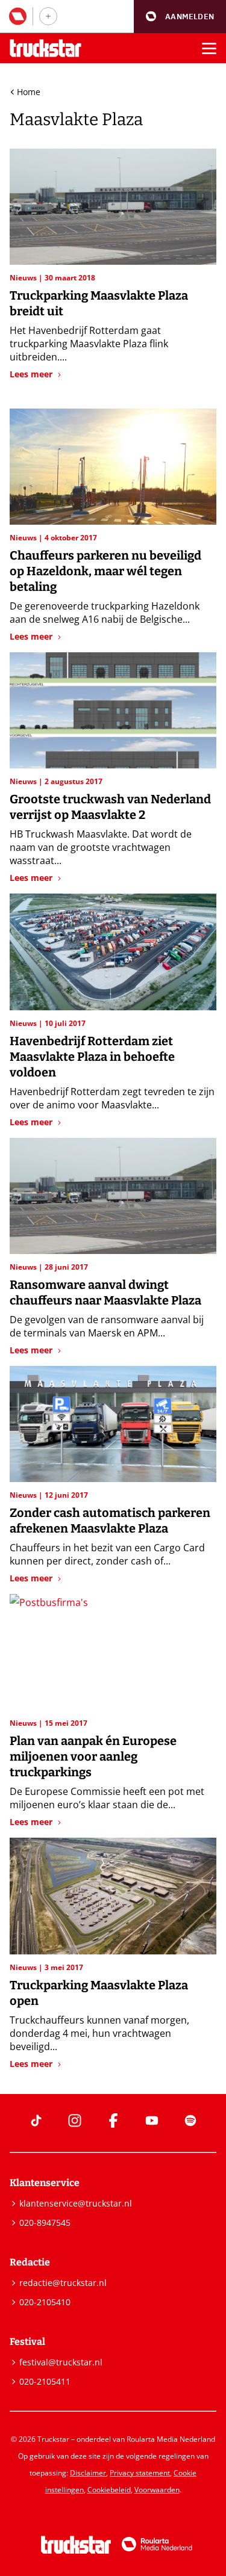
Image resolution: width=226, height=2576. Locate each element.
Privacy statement (140, 2473)
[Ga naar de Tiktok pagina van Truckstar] (36, 2120)
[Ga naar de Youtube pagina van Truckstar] (152, 2120)
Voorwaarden (157, 2490)
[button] (180, 17)
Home (29, 92)
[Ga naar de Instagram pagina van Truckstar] (75, 2120)
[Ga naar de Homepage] (46, 48)
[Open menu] (209, 48)
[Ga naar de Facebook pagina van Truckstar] (113, 2120)
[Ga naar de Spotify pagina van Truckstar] (190, 2120)
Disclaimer (88, 2473)
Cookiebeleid (109, 2490)
